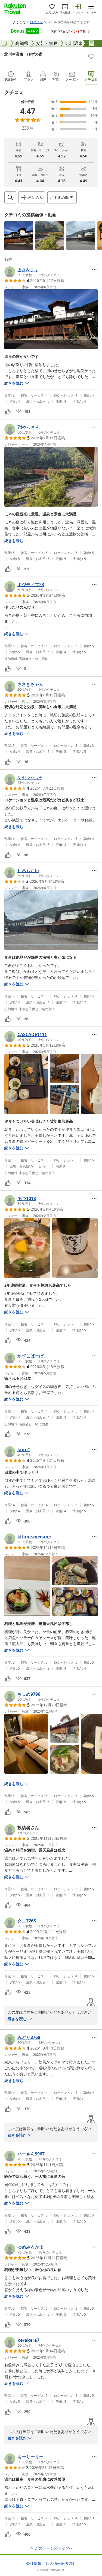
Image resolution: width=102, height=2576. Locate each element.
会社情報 (34, 2563)
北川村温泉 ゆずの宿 (23, 54)
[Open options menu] (94, 270)
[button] (19, 236)
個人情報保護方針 (61, 2563)
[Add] (91, 57)
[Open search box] (10, 197)
